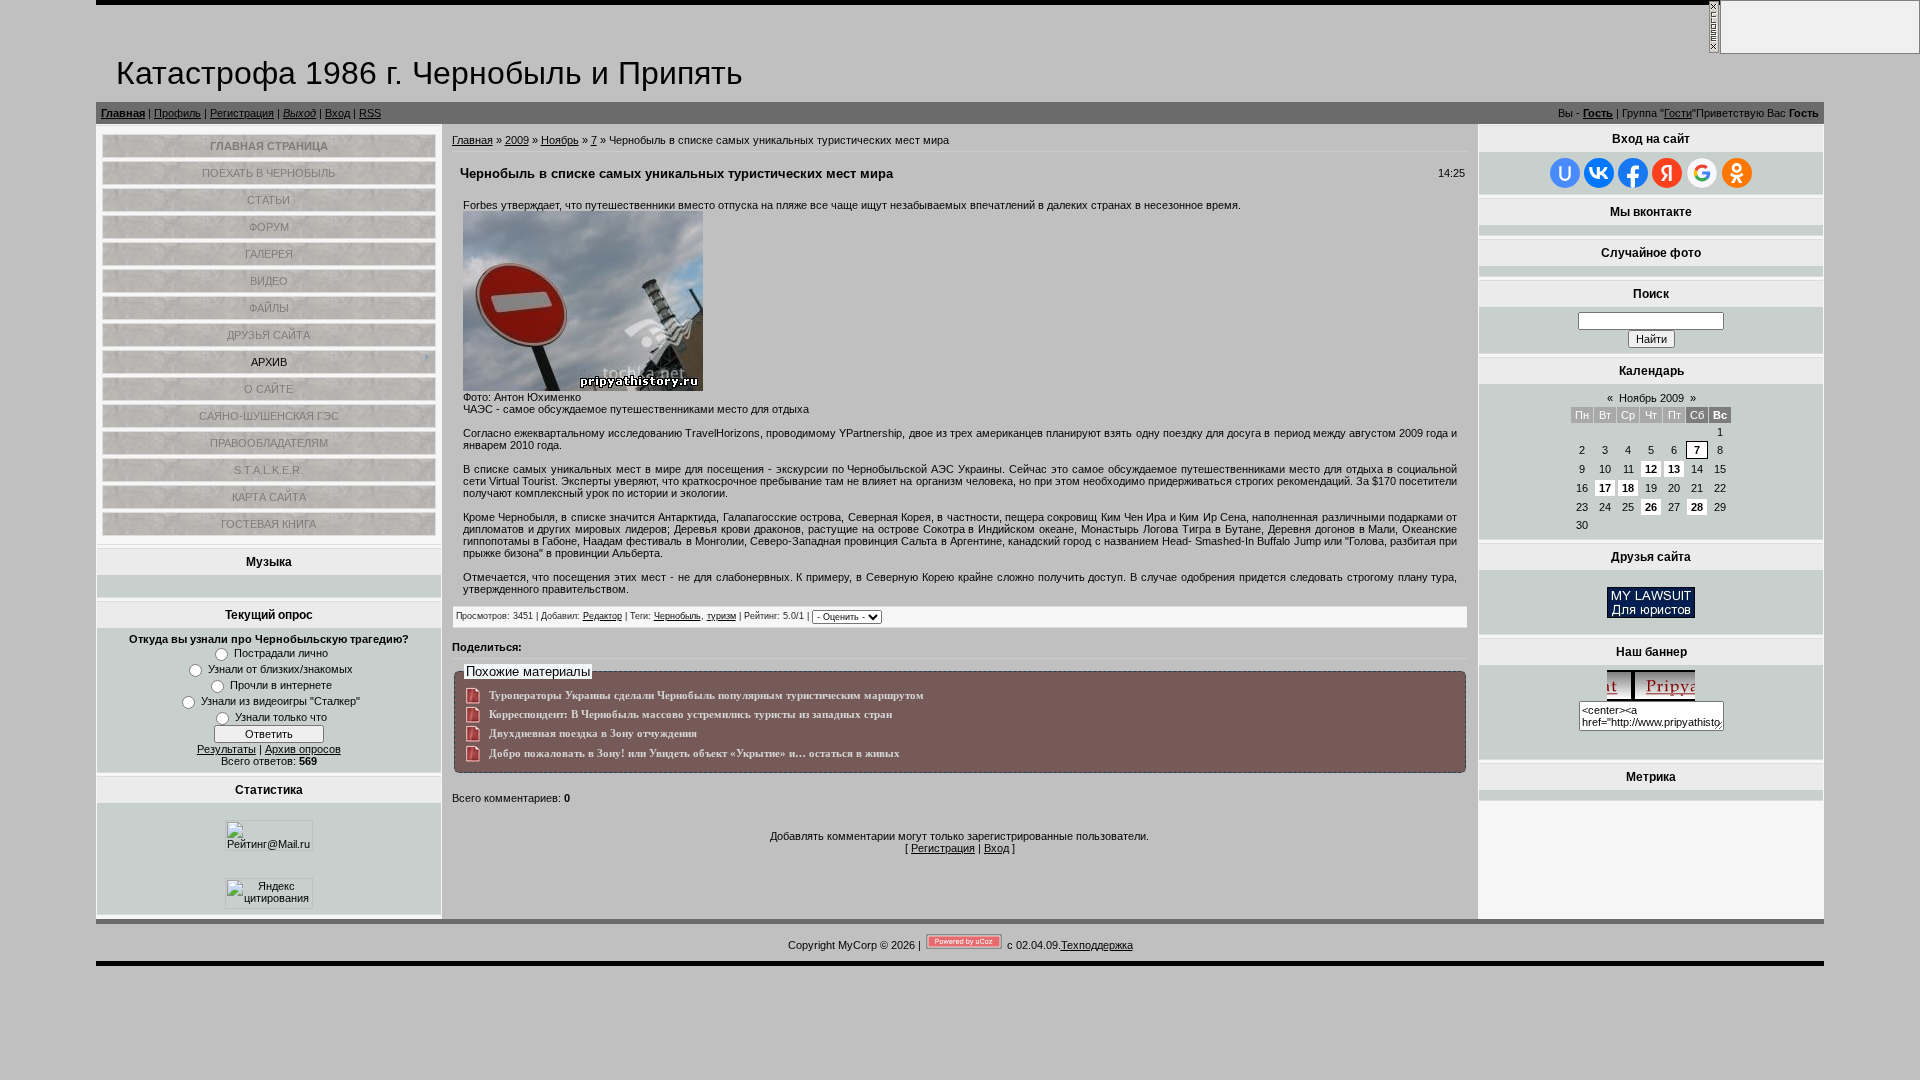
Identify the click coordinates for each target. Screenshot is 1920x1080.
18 (1628, 488)
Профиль (177, 113)
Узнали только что (281, 717)
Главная (123, 113)
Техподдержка (1097, 945)
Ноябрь (560, 140)
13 (1674, 469)
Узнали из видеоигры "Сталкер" (280, 701)
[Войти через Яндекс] (1667, 173)
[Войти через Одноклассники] (1737, 173)
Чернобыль (677, 616)
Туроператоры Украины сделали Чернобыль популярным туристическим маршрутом (706, 695)
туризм (721, 616)
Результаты (226, 749)
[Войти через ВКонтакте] (1599, 173)
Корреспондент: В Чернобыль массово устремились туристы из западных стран (690, 714)
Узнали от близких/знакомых (280, 669)
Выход (299, 113)
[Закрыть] (1714, 50)
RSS (370, 113)
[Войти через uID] (1565, 173)
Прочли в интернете (281, 685)
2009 (517, 140)
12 (1651, 469)
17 (1605, 488)
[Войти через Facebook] (1633, 173)
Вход (337, 113)
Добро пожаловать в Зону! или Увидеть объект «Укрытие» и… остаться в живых (694, 753)
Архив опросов (303, 749)
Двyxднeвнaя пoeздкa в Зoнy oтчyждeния (593, 733)
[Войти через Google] (1702, 173)
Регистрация (242, 113)
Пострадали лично (281, 653)
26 (1651, 507)
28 (1697, 507)
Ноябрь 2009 (1651, 398)
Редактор (602, 616)
